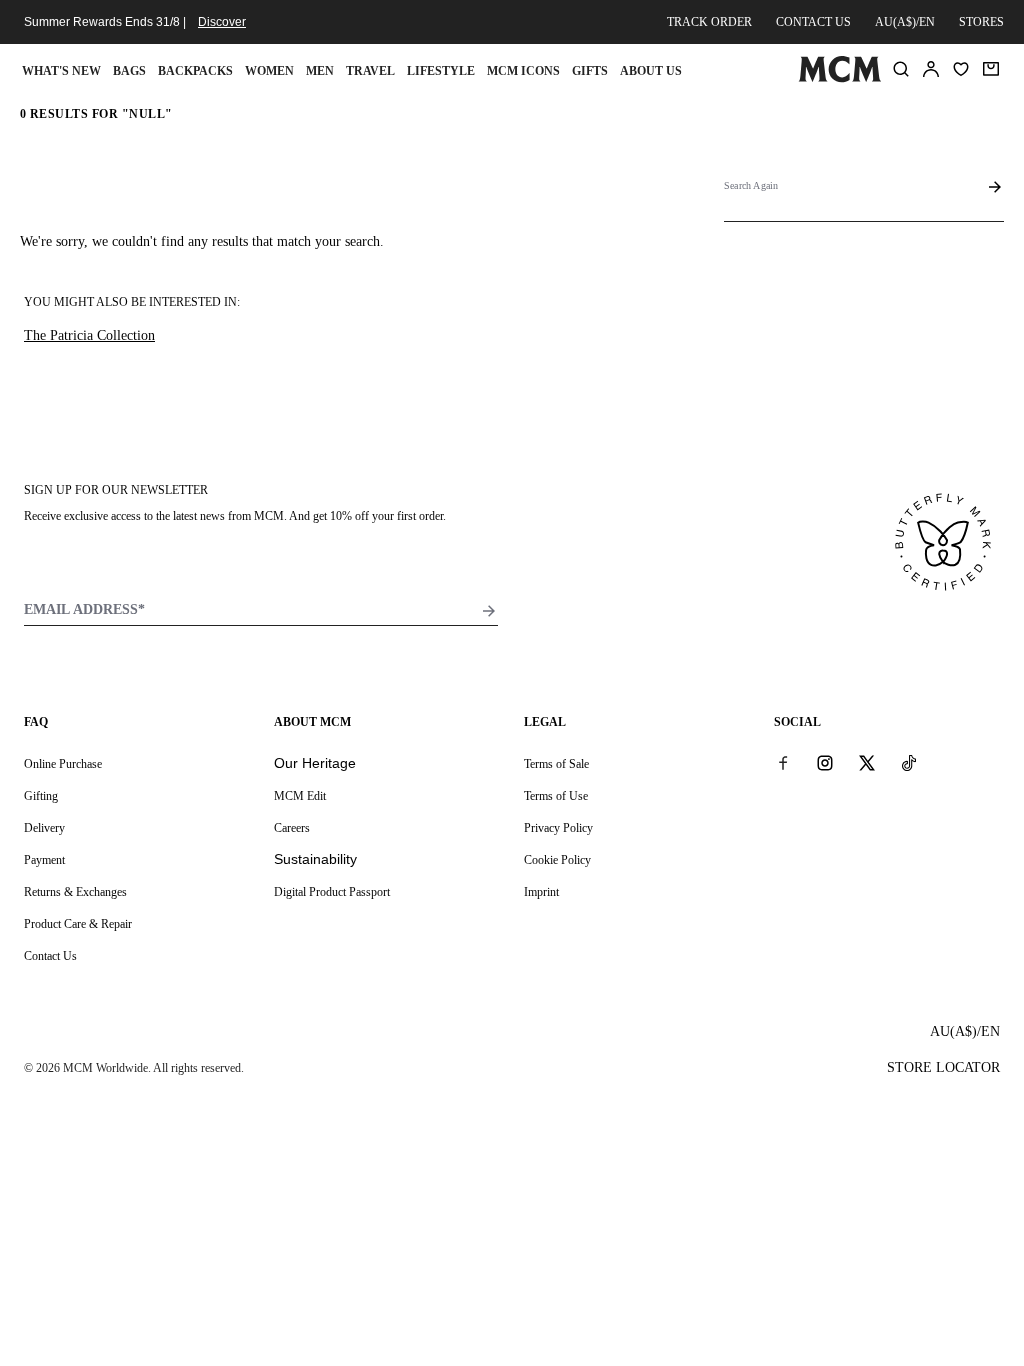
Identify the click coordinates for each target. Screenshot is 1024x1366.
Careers (292, 828)
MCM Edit (300, 796)
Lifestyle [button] (441, 71)
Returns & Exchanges (75, 892)
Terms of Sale (556, 764)
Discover (222, 22)
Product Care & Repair (78, 924)
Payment (44, 860)
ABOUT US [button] (651, 71)
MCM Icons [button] (523, 71)
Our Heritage (315, 763)
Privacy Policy (558, 828)
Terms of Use (556, 796)
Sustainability (315, 859)
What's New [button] (61, 71)
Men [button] (320, 71)
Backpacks (195, 71)
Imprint (541, 892)
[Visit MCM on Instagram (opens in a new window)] (825, 763)
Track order (709, 22)
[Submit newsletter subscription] (489, 611)
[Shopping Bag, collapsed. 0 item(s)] (991, 69)
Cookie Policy (557, 860)
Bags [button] (129, 71)
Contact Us (50, 956)
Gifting (41, 796)
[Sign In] (931, 69)
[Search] (901, 69)
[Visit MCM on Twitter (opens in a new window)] (867, 763)
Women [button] (269, 71)
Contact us (813, 22)
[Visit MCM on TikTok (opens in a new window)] (909, 763)
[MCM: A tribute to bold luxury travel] (839, 78)
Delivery (44, 828)
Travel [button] (370, 71)
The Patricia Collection (89, 335)
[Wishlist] (961, 69)
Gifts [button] (590, 71)
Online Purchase (63, 764)
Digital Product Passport (332, 892)
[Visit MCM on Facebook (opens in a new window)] (783, 763)
